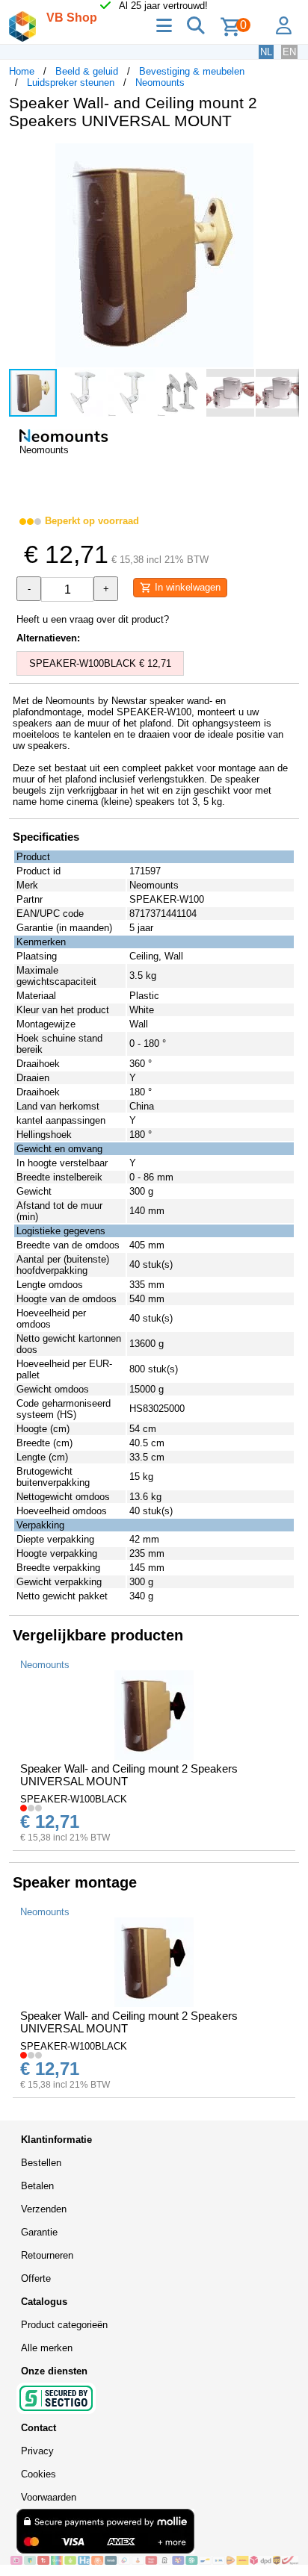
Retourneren (47, 2255)
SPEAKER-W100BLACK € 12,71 (100, 663)
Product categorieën (64, 2325)
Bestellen (41, 2163)
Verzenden (44, 2209)
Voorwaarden (49, 2497)
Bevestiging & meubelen (192, 71)
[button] (286, 157)
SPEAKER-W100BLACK (74, 1799)
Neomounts (160, 83)
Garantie (39, 2232)
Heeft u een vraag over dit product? (93, 619)
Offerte (36, 2278)
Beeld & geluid (87, 71)
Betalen (37, 2186)
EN (289, 52)
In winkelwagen (186, 587)
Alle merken (47, 2348)
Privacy (37, 2451)
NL (266, 52)
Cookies (38, 2474)
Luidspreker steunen (71, 83)
